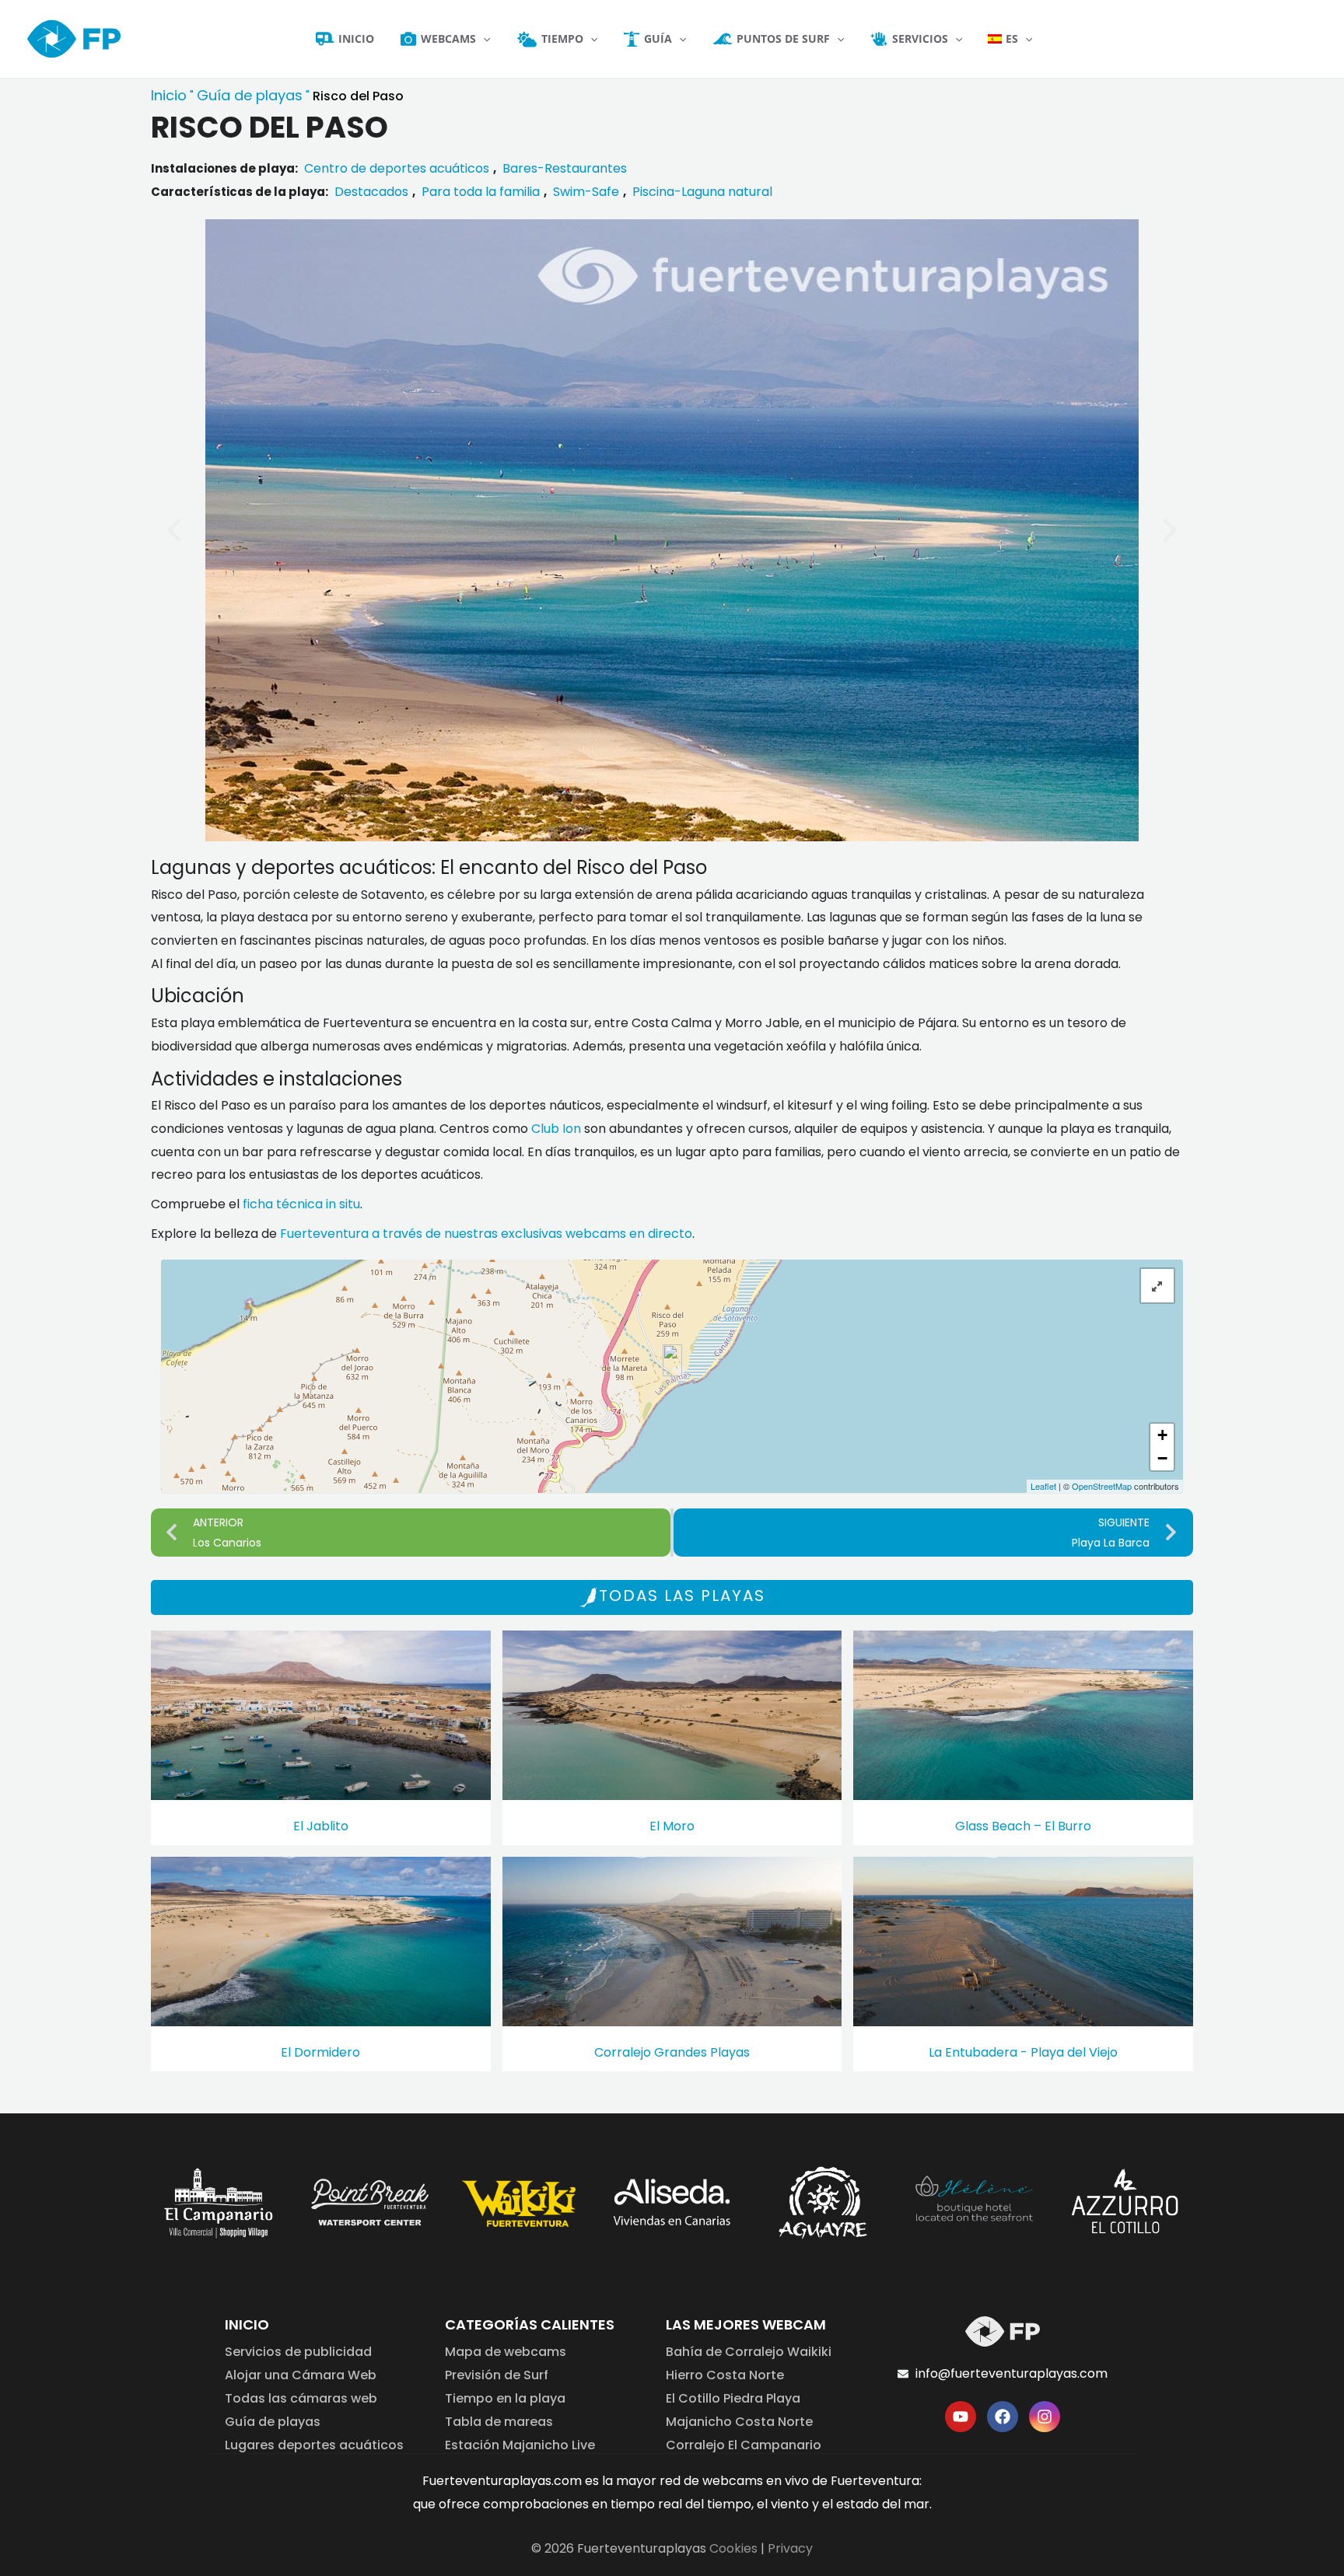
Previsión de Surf (497, 2375)
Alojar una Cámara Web (301, 2375)
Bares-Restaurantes (565, 168)
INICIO (247, 2324)
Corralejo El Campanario (744, 2445)
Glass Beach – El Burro (1023, 1826)
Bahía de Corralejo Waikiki (749, 2352)
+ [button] (1162, 1435)
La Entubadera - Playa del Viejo (1023, 2052)
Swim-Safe (586, 192)
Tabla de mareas (499, 2422)
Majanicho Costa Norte (739, 2422)
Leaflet (1043, 1486)
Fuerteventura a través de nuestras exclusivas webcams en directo (486, 1234)
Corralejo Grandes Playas (672, 2052)
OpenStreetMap (1102, 1486)
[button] (174, 530)
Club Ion (556, 1129)
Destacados (371, 192)
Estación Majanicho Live (520, 2445)
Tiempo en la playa (505, 2398)
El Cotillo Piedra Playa (733, 2398)
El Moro (672, 1826)
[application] (483, 39)
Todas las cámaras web (301, 2398)
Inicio (169, 95)
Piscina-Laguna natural (702, 192)
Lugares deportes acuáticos (314, 2445)
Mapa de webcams (506, 2352)
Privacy (790, 2548)
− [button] (1162, 1458)
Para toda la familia (481, 192)
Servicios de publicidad (298, 2352)
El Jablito (321, 1826)
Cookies (733, 2548)
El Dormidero (320, 2052)
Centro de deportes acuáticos (397, 168)
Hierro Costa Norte (725, 2375)
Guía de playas (250, 95)
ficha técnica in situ (301, 1204)
